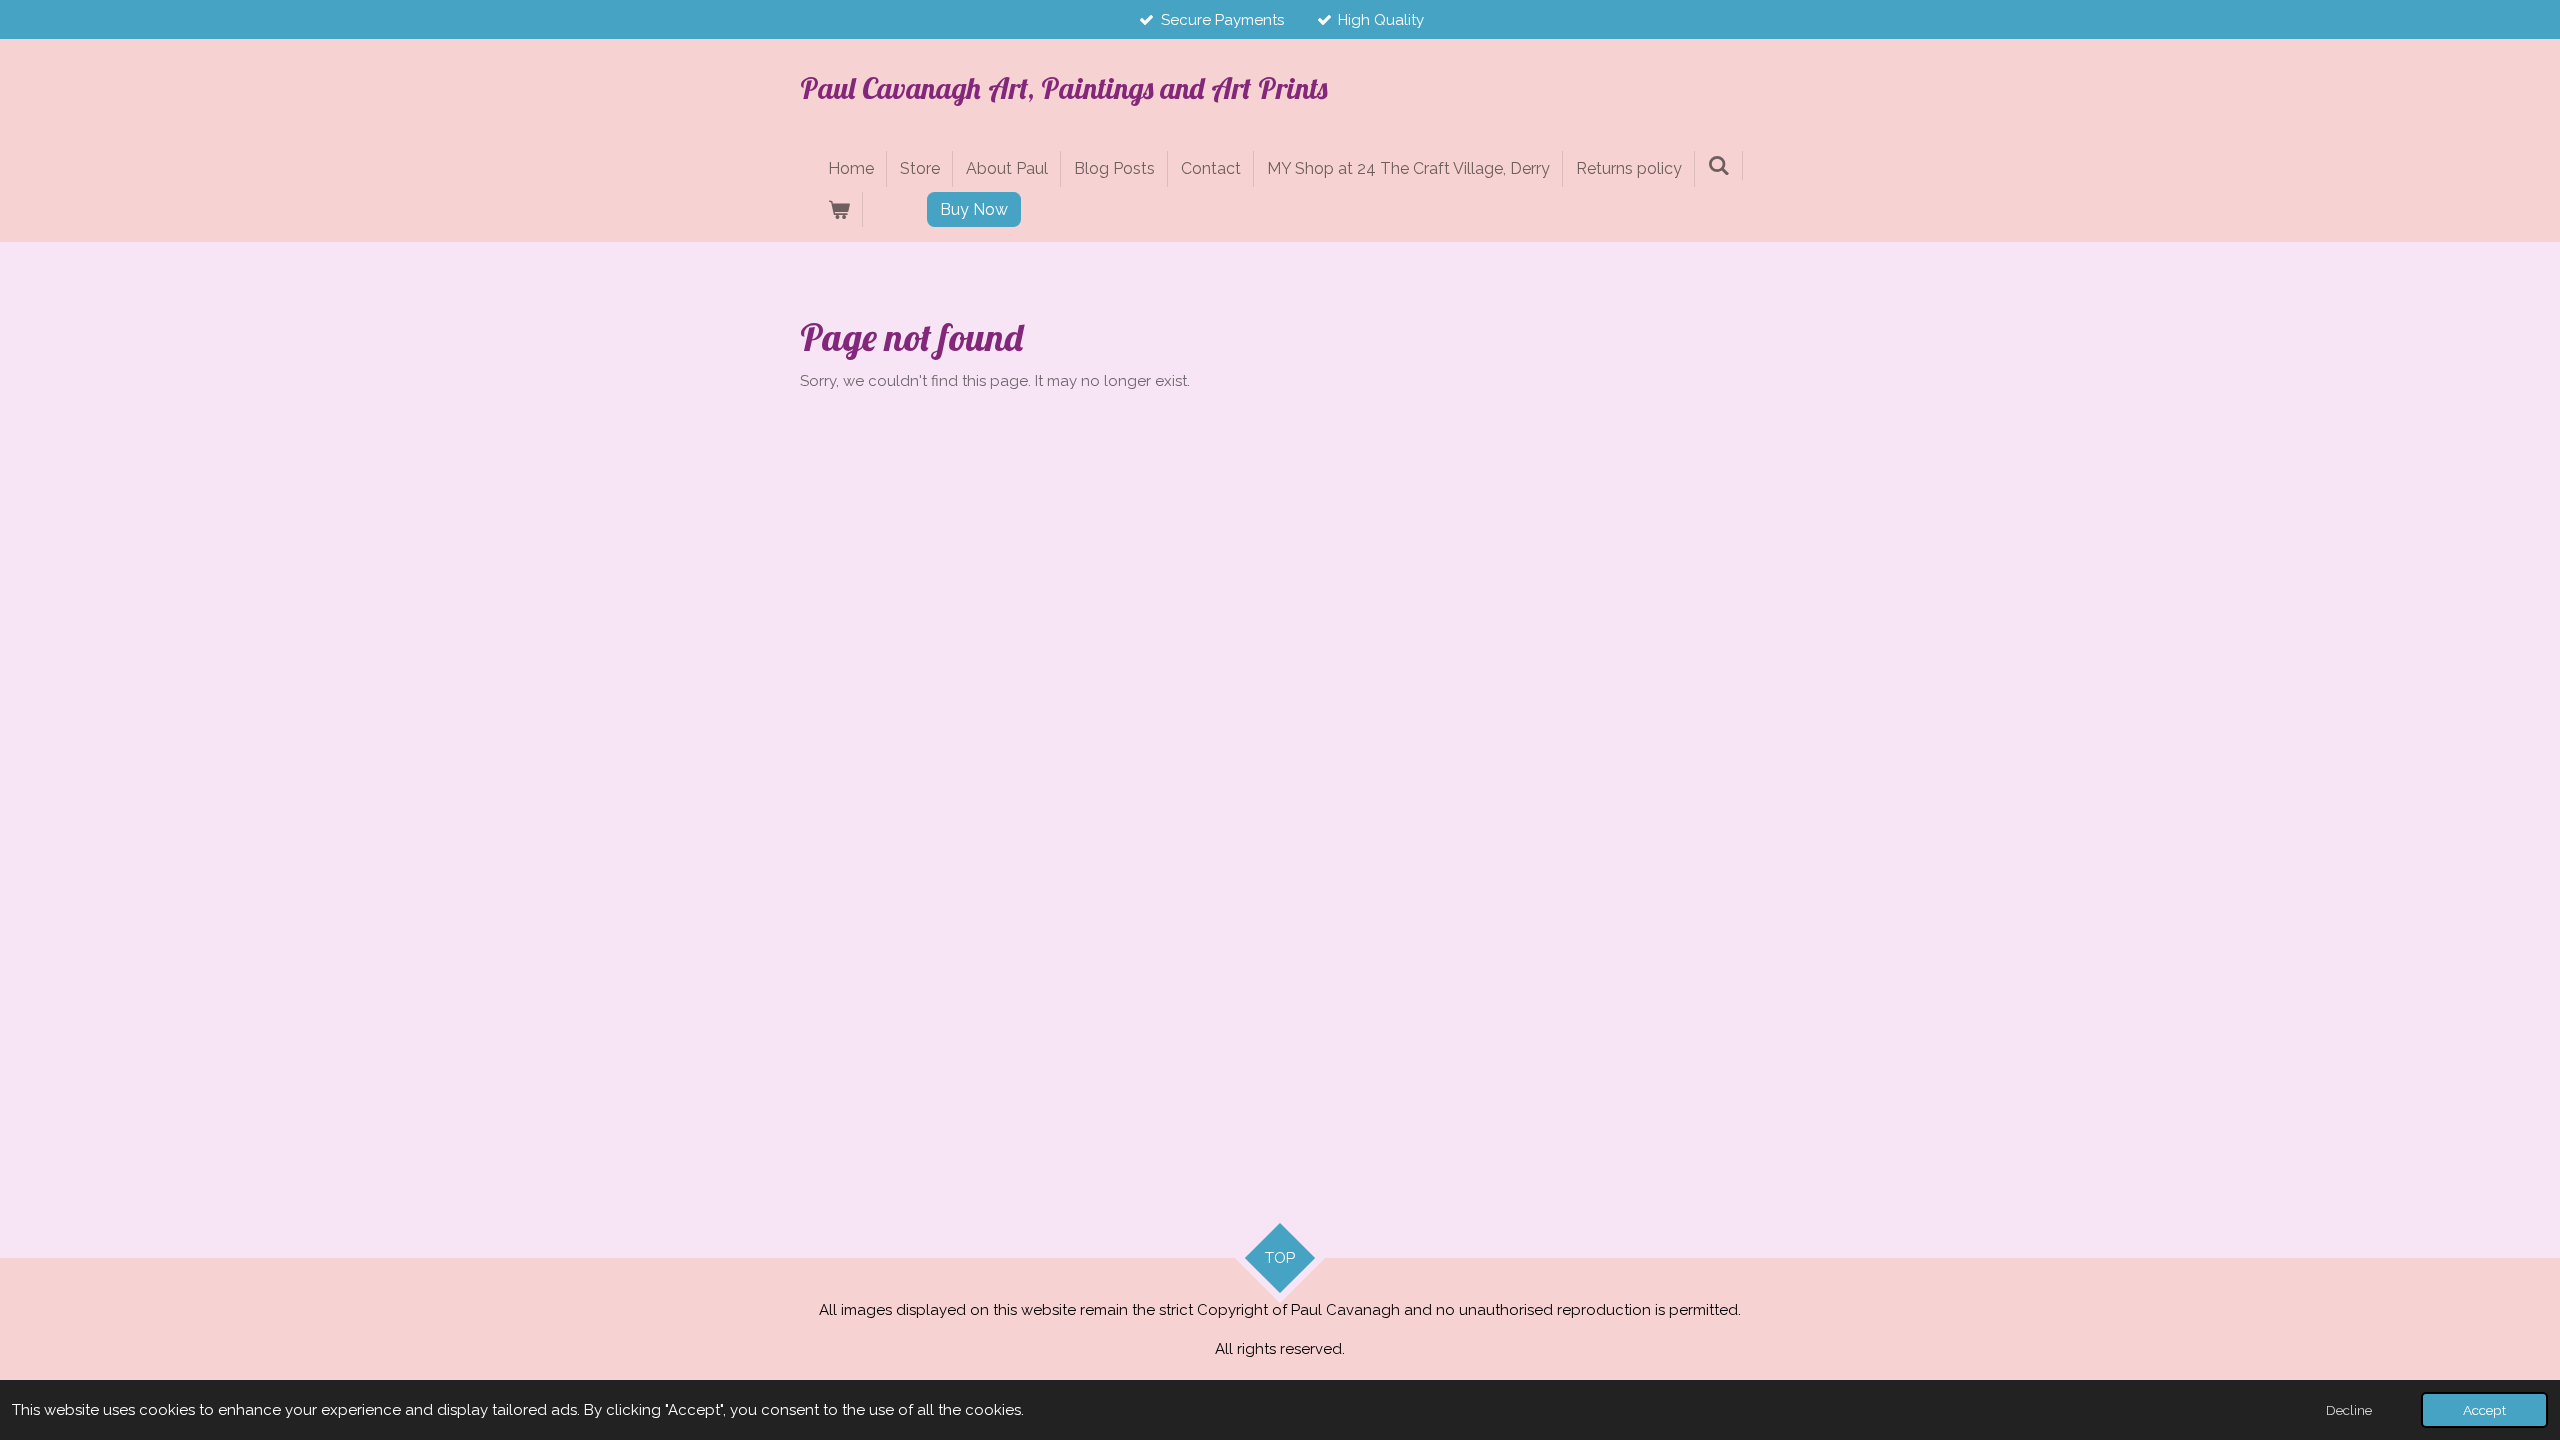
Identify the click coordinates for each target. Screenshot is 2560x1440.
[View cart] (839, 210)
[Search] (1719, 165)
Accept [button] (2484, 1410)
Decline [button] (2349, 1410)
